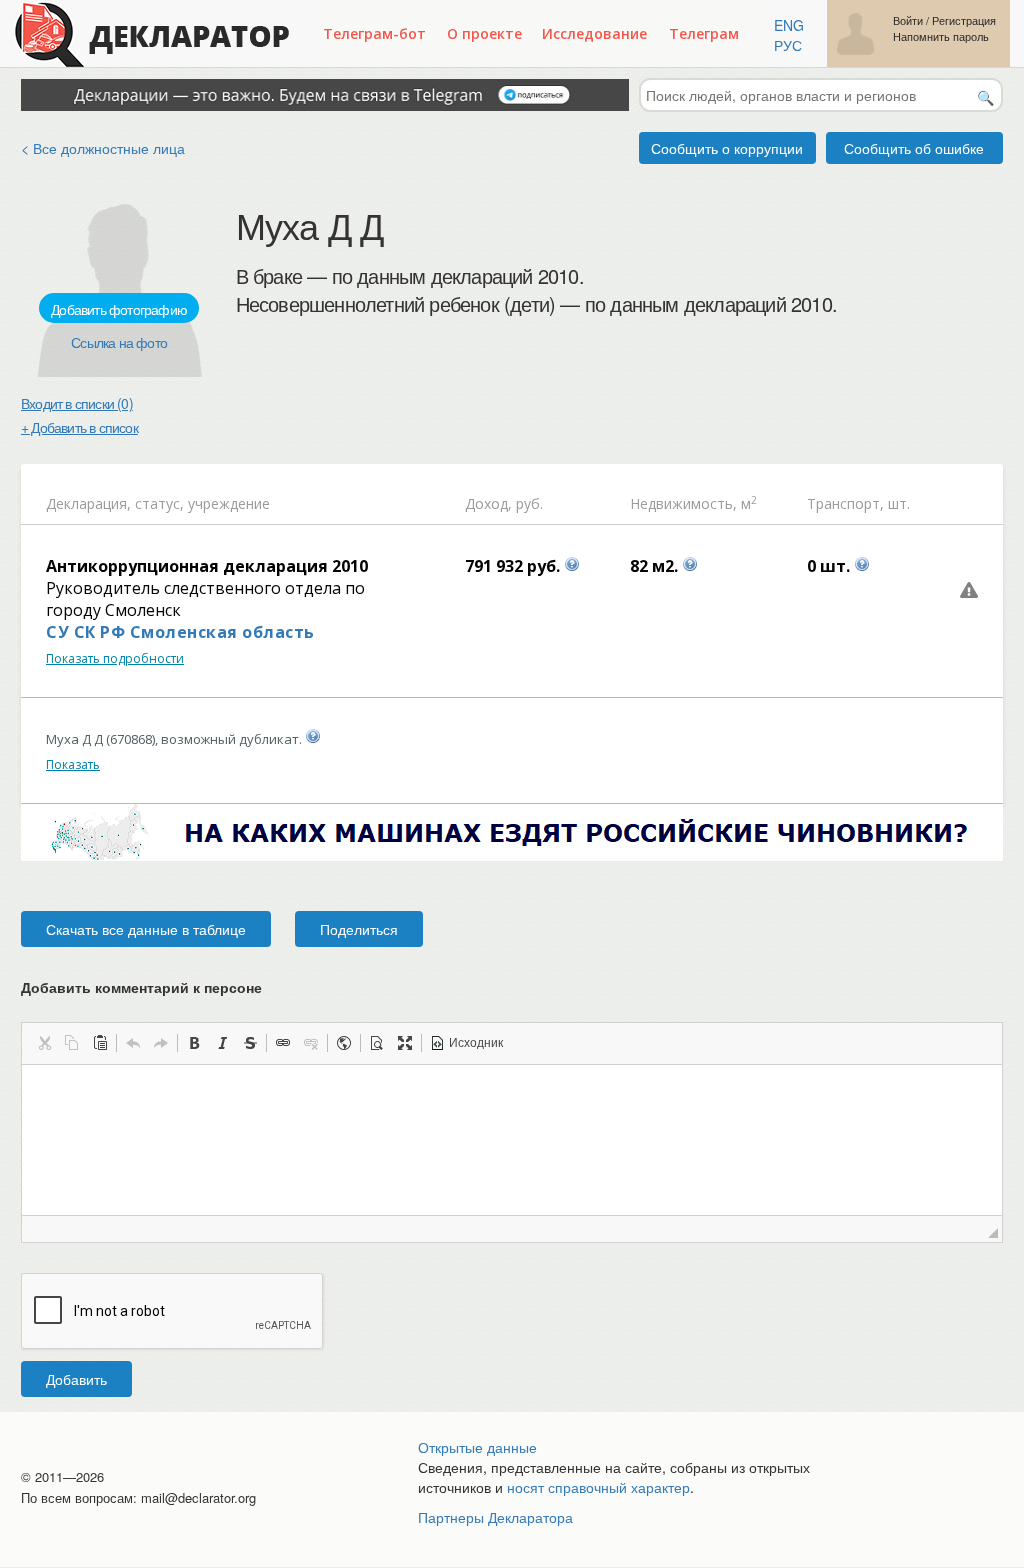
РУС (788, 45)
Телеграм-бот (374, 33)
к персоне (227, 987)
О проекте (484, 33)
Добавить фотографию (119, 309)
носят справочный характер (598, 1487)
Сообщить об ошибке (914, 148)
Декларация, (88, 503)
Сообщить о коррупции (727, 148)
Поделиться (359, 929)
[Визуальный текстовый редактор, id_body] (512, 1140)
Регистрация (964, 20)
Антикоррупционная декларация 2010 (207, 566)
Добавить (76, 1379)
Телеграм (704, 33)
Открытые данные (477, 1447)
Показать (73, 764)
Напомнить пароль (941, 36)
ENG (789, 25)
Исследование (594, 33)
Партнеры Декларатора (495, 1517)
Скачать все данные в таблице (146, 929)
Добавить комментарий (141, 987)
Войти (908, 20)
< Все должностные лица (103, 148)
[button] (44, 1043)
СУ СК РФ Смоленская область (180, 632)
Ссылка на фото (119, 342)
